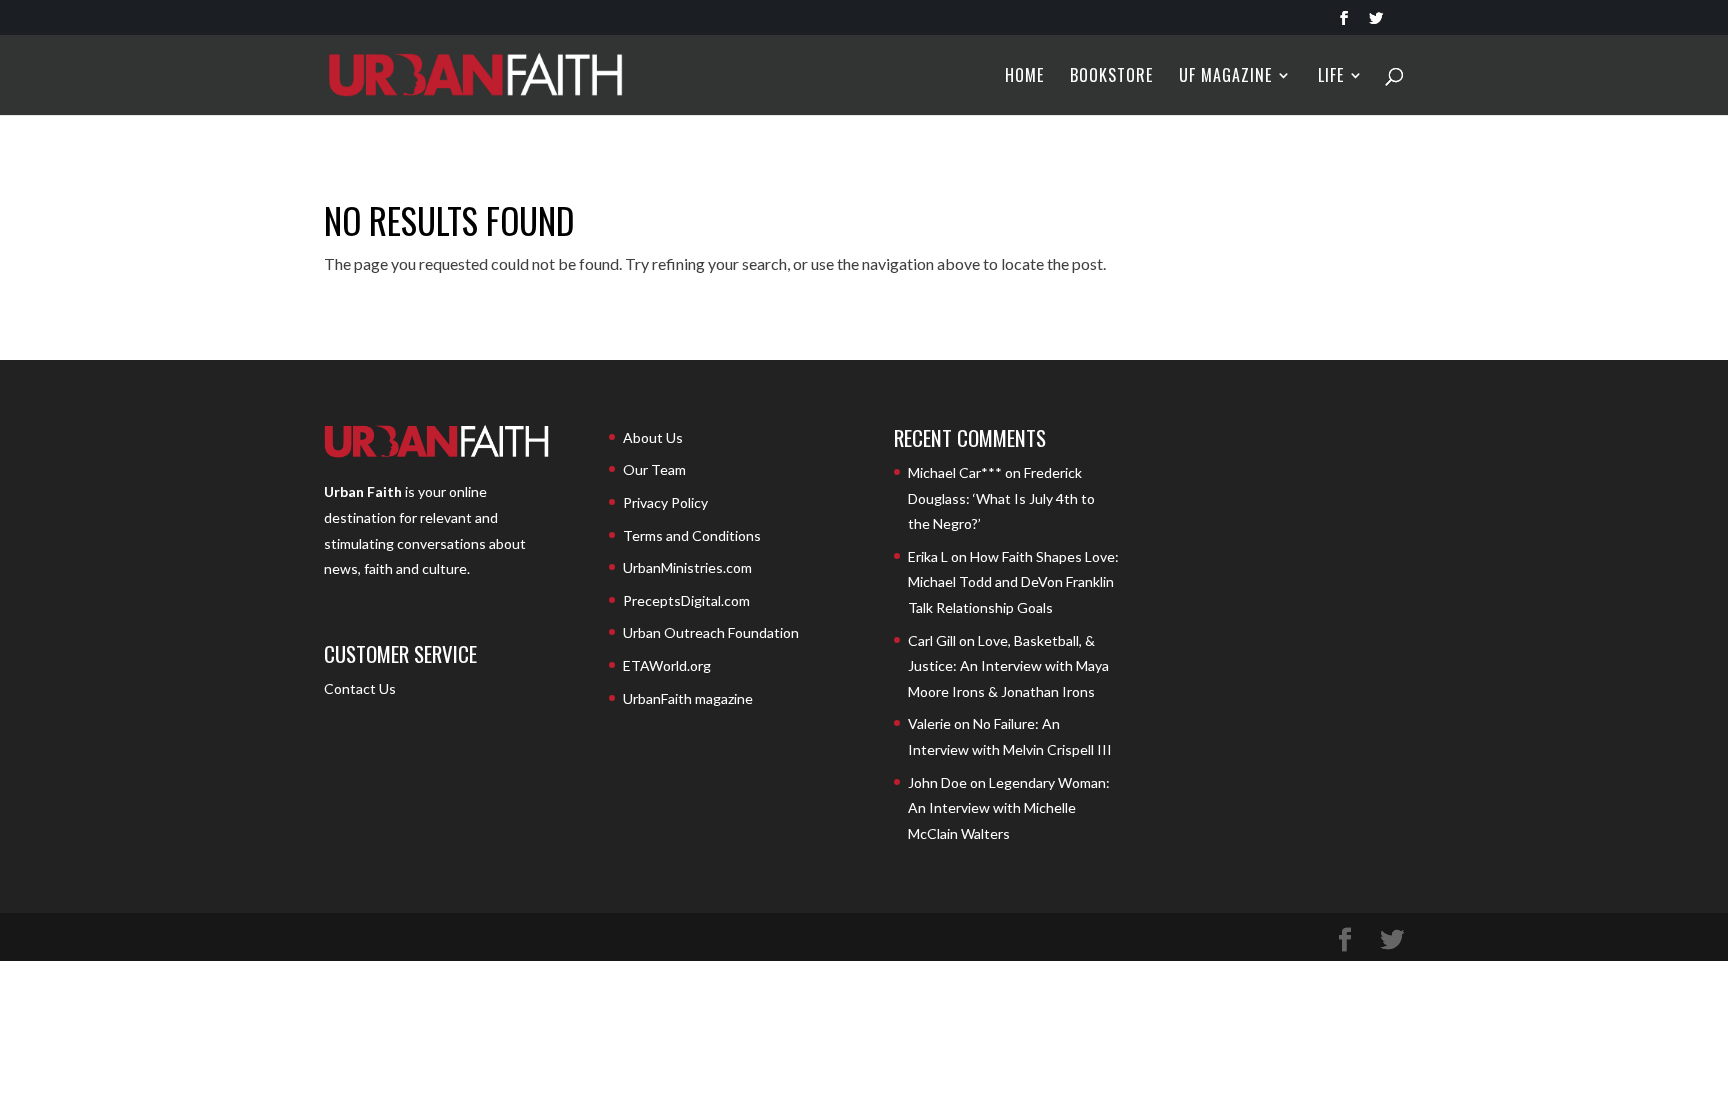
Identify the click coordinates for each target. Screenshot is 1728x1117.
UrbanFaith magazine (688, 698)
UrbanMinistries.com (687, 567)
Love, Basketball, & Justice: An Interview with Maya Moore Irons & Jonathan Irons (1008, 666)
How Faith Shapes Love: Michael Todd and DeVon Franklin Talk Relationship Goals (1013, 582)
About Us (653, 437)
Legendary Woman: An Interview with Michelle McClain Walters (1009, 808)
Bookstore (1111, 77)
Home (1024, 77)
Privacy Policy (665, 502)
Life (1331, 77)
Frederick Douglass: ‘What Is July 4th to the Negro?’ (1001, 498)
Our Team (654, 469)
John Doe (937, 782)
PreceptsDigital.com (686, 600)
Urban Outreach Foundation (711, 632)
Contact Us (360, 688)
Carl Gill (932, 640)
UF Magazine (1225, 77)
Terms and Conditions (692, 535)
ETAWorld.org (667, 665)
